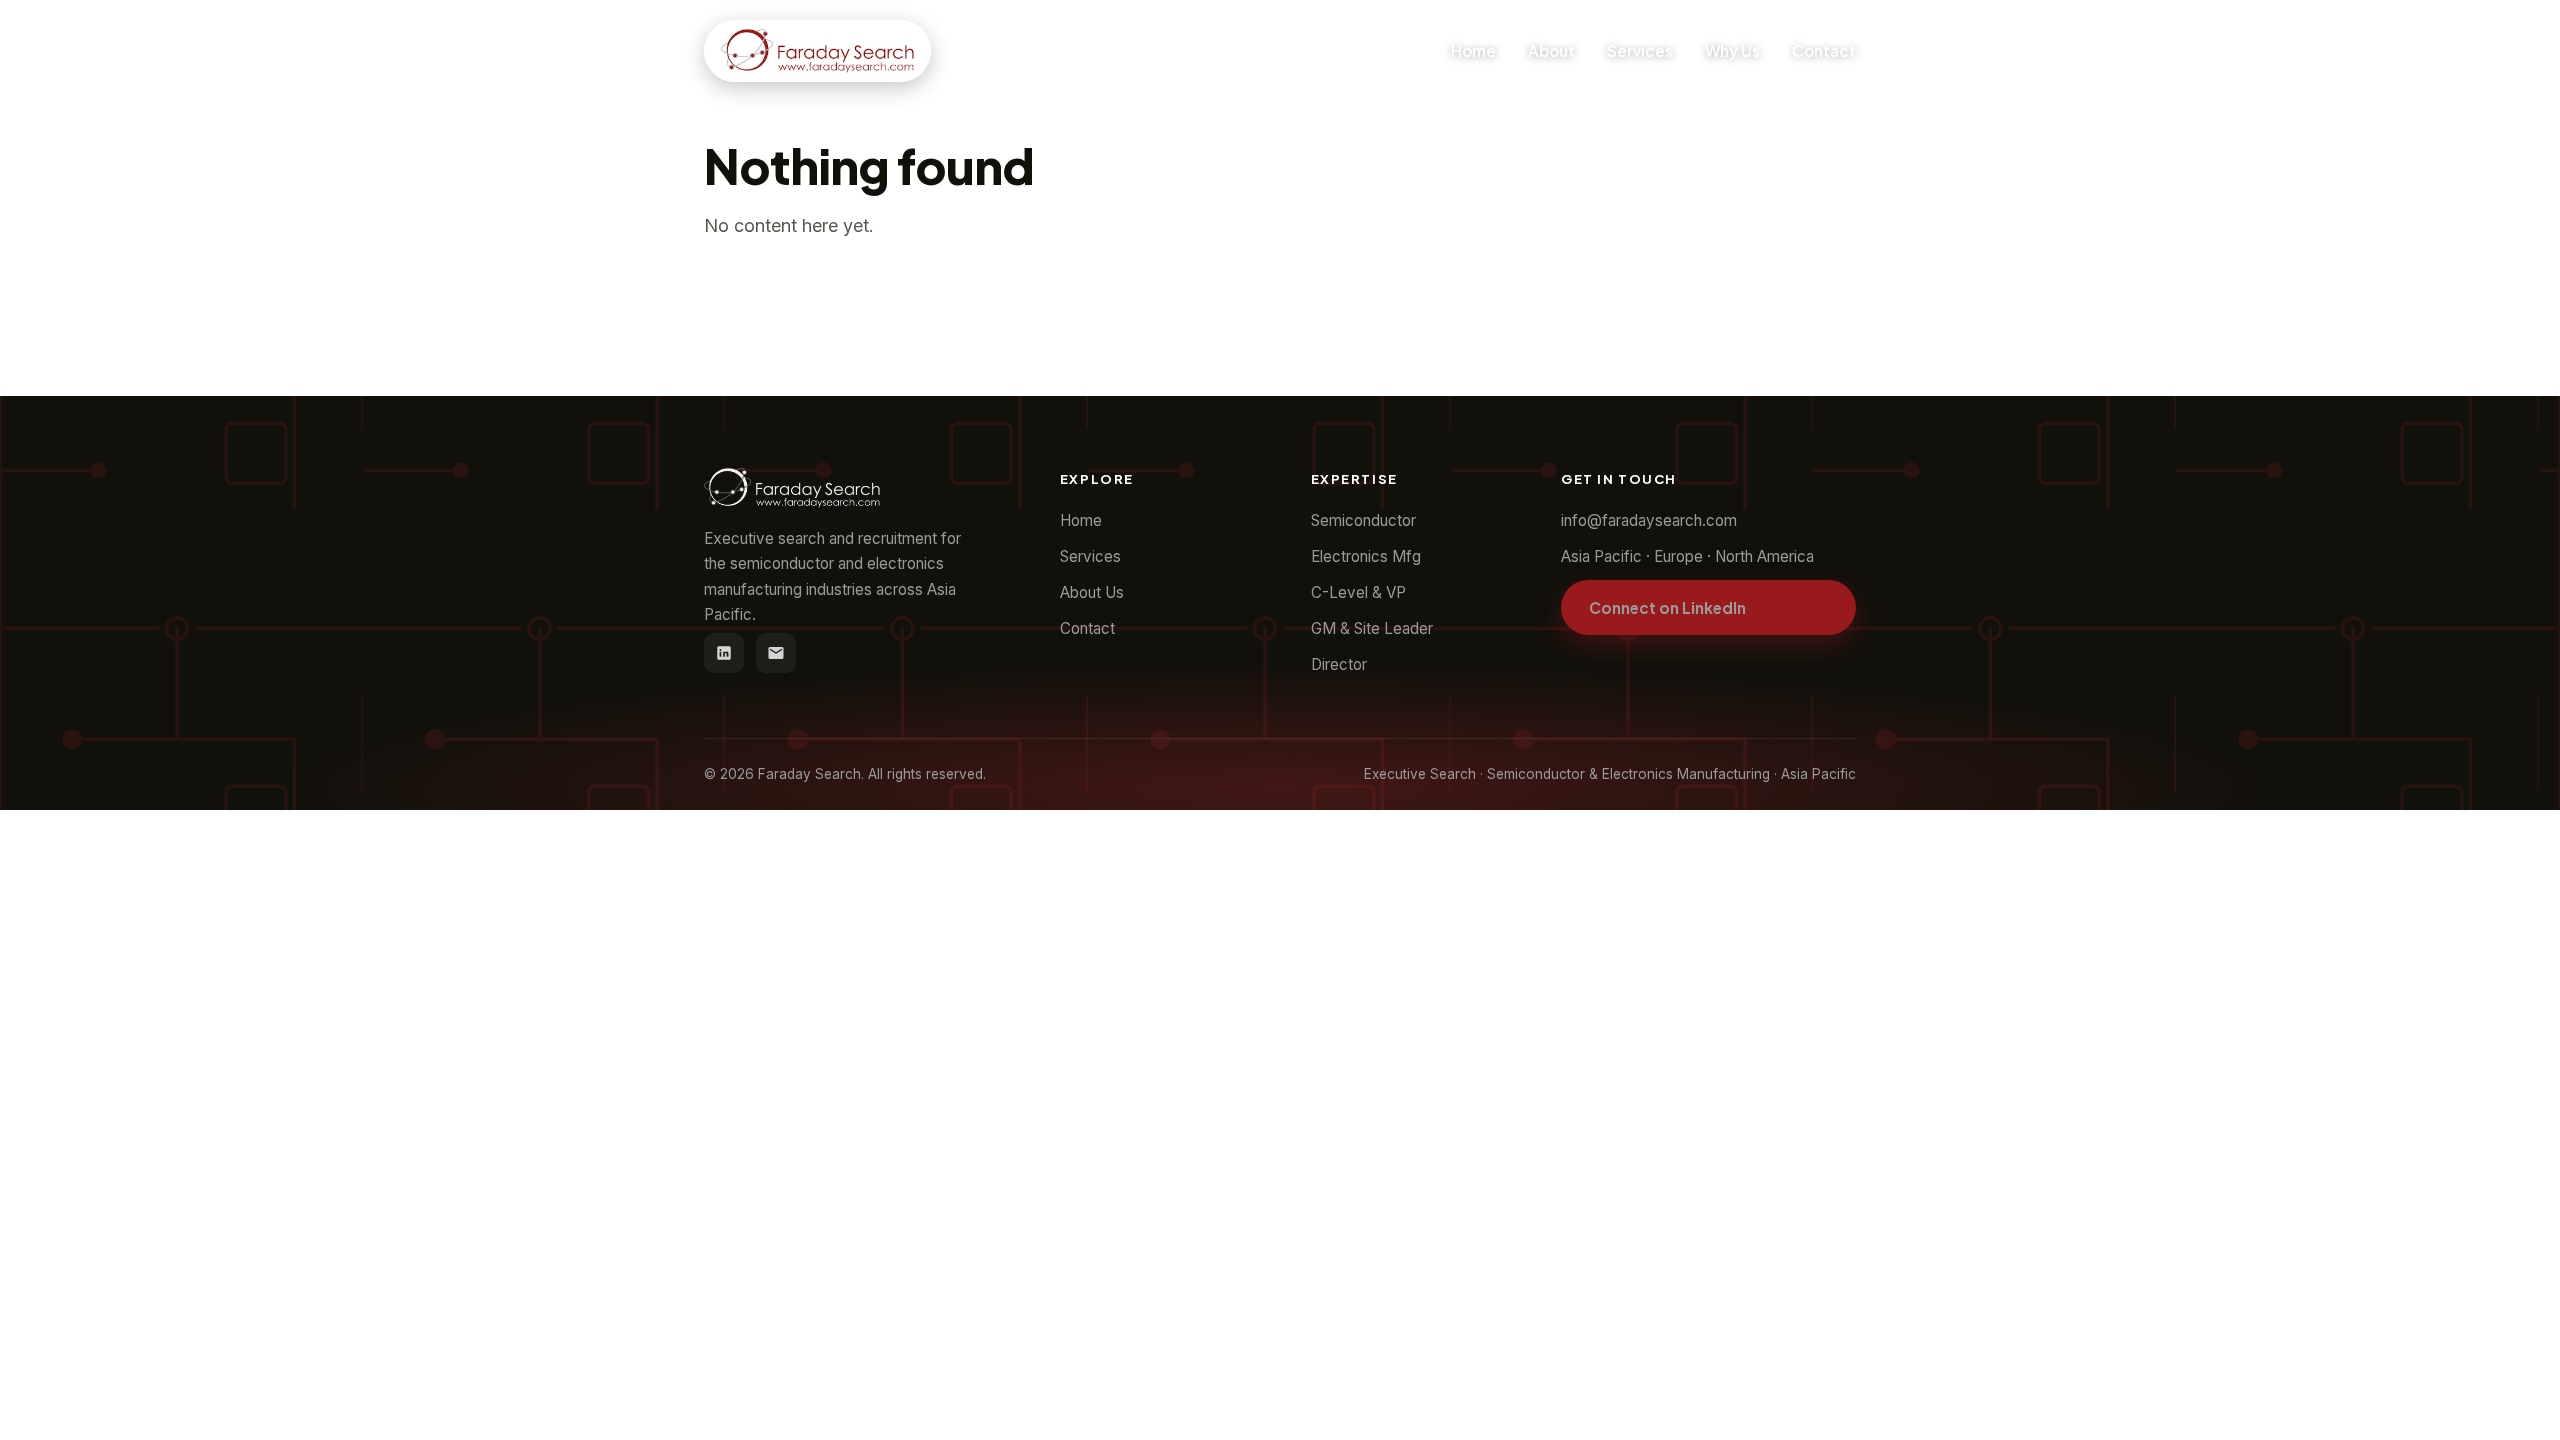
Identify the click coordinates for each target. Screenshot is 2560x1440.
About (1551, 50)
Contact (1824, 50)
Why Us (1732, 50)
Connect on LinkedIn (1667, 607)
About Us (1092, 592)
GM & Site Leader (1372, 628)
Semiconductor (1363, 520)
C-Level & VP (1358, 592)
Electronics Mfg (1366, 556)
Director (1339, 664)
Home (1473, 50)
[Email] (776, 653)
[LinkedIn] (724, 653)
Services (1640, 50)
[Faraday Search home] (817, 51)
